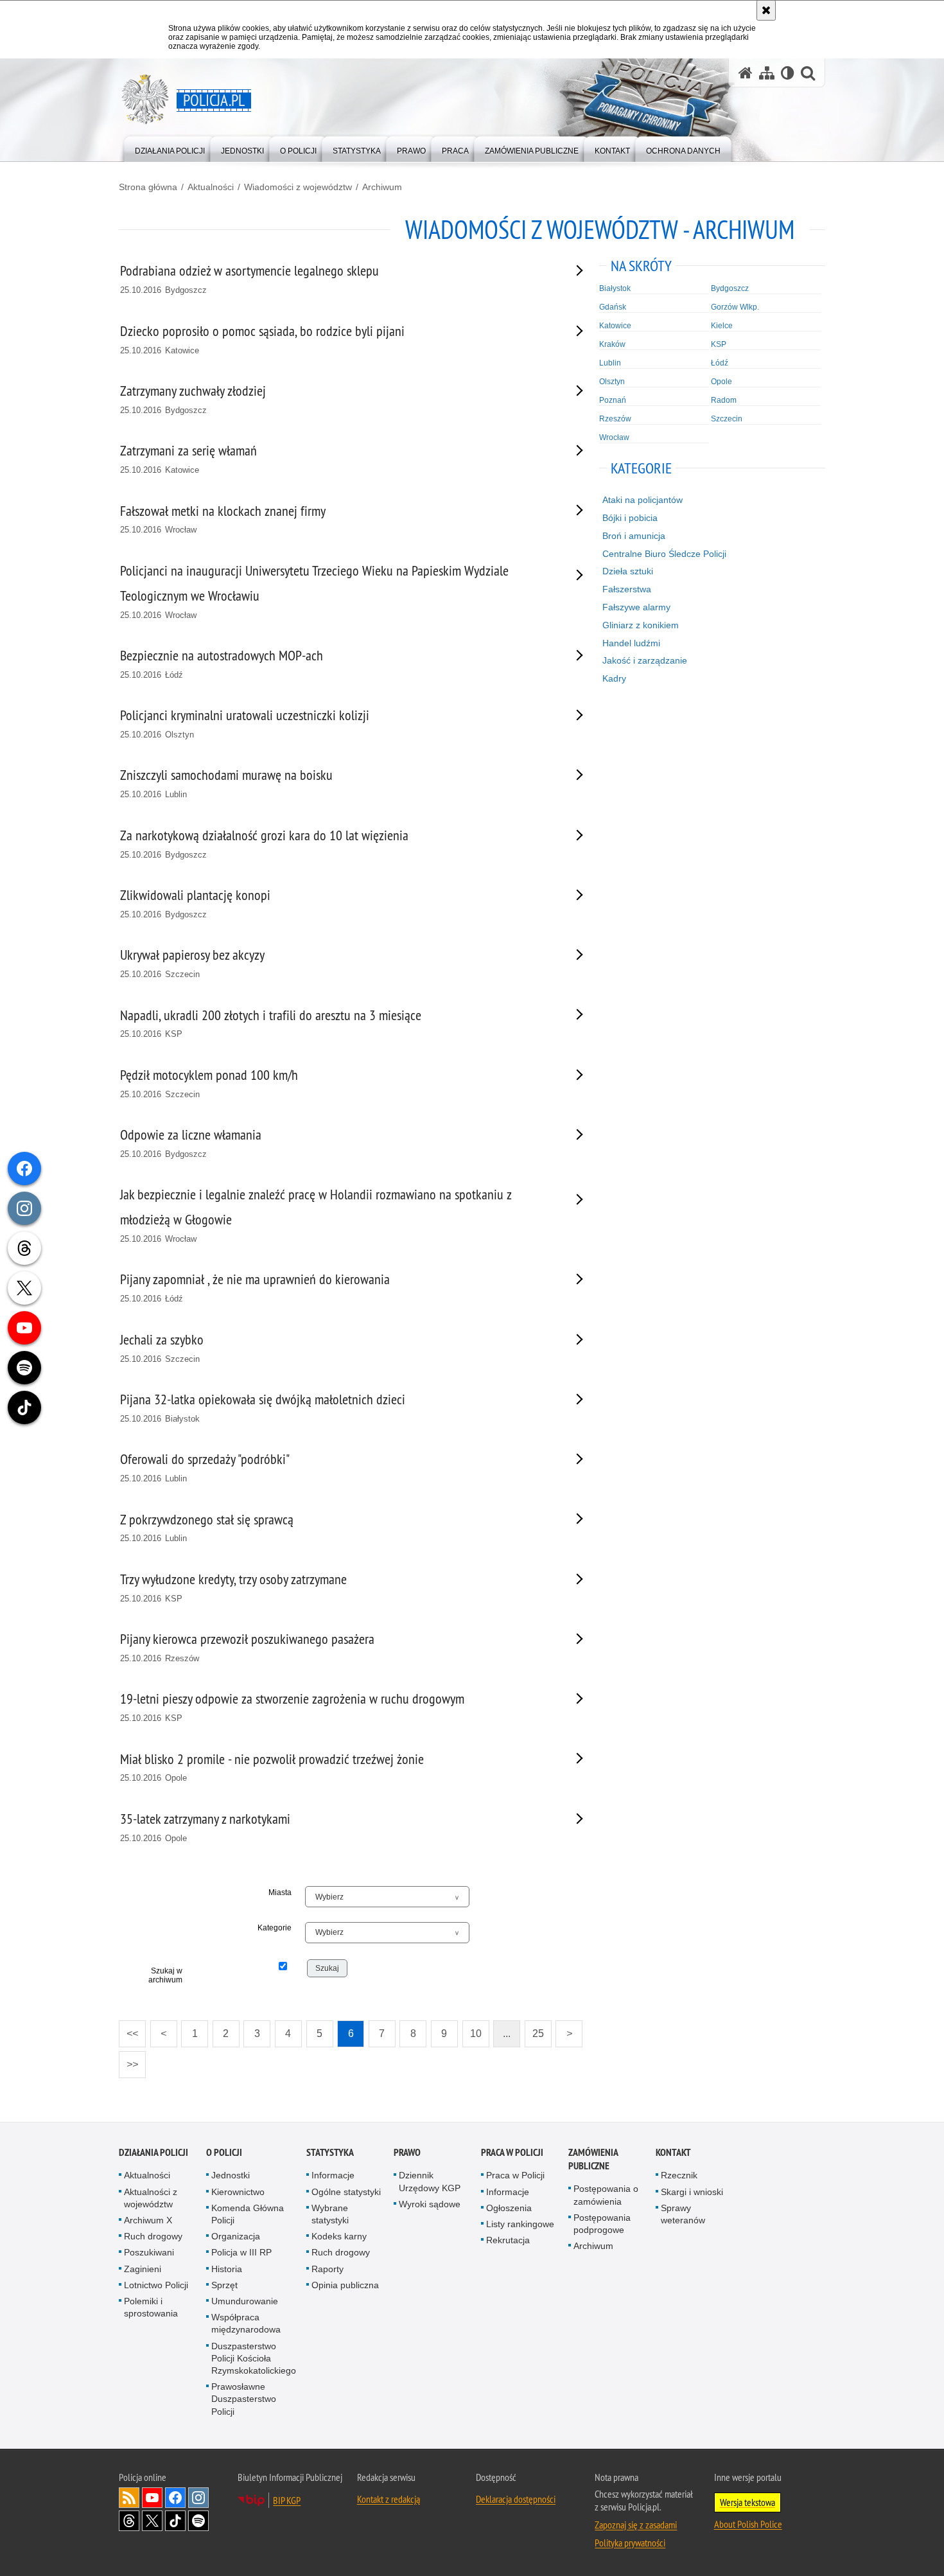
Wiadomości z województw (298, 187)
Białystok (615, 288)
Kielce (722, 326)
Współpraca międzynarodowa (246, 2323)
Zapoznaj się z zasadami (636, 2525)
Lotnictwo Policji (156, 2285)
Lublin (610, 363)
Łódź (720, 363)
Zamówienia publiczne (593, 2159)
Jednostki (231, 2175)
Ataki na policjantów (642, 500)
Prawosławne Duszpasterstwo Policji (244, 2399)
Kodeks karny (339, 2236)
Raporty (328, 2269)
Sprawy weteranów (683, 2214)
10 (472, 2030)
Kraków (612, 344)
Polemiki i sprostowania (151, 2307)
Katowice (615, 326)
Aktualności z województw (151, 2198)
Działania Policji (153, 2152)
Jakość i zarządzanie (645, 660)
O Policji (224, 2152)
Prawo (407, 2152)
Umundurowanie (245, 2301)
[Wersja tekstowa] (788, 73)
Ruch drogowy (153, 2236)
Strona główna (148, 187)
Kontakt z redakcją (389, 2499)
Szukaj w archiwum (165, 1975)
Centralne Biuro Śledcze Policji (664, 554)
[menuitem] (170, 148)
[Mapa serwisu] (767, 73)
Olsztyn (612, 382)
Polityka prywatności (630, 2543)
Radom (724, 400)
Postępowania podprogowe (602, 2224)
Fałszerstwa (627, 589)
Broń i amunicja (634, 536)
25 (534, 2030)
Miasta (280, 1892)
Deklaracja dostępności (516, 2499)
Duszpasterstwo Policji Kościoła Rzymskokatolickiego (254, 2358)
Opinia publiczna (345, 2285)
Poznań (613, 400)
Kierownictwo (238, 2192)
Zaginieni (143, 2269)
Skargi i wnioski (692, 2192)
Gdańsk (613, 307)
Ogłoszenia (509, 2208)
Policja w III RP (241, 2252)
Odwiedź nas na (152, 2498)
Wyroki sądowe (430, 2204)
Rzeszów (615, 419)
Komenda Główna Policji (248, 2214)
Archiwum (382, 187)
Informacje (333, 2175)
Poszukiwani (149, 2252)
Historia (227, 2269)
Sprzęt (224, 2285)
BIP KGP (287, 2500)
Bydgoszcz (730, 288)
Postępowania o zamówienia (606, 2195)
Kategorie (275, 1928)
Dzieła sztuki (628, 571)
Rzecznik (679, 2175)
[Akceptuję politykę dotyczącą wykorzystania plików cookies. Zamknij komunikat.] (766, 10)
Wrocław (614, 437)
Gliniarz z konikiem (641, 625)
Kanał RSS (129, 2498)
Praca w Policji (512, 2152)
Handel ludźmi (631, 643)
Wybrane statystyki (330, 2214)
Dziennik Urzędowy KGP (430, 2181)
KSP (719, 344)
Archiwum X (148, 2220)
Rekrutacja (508, 2240)
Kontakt (673, 2152)
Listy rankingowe (520, 2224)
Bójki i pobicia (630, 518)
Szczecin (727, 419)
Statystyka (330, 2152)
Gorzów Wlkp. (735, 307)
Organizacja (236, 2236)
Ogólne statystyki (346, 2192)
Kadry (614, 678)
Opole (721, 382)
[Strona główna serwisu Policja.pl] (746, 73)
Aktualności (211, 187)
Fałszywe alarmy (636, 607)
